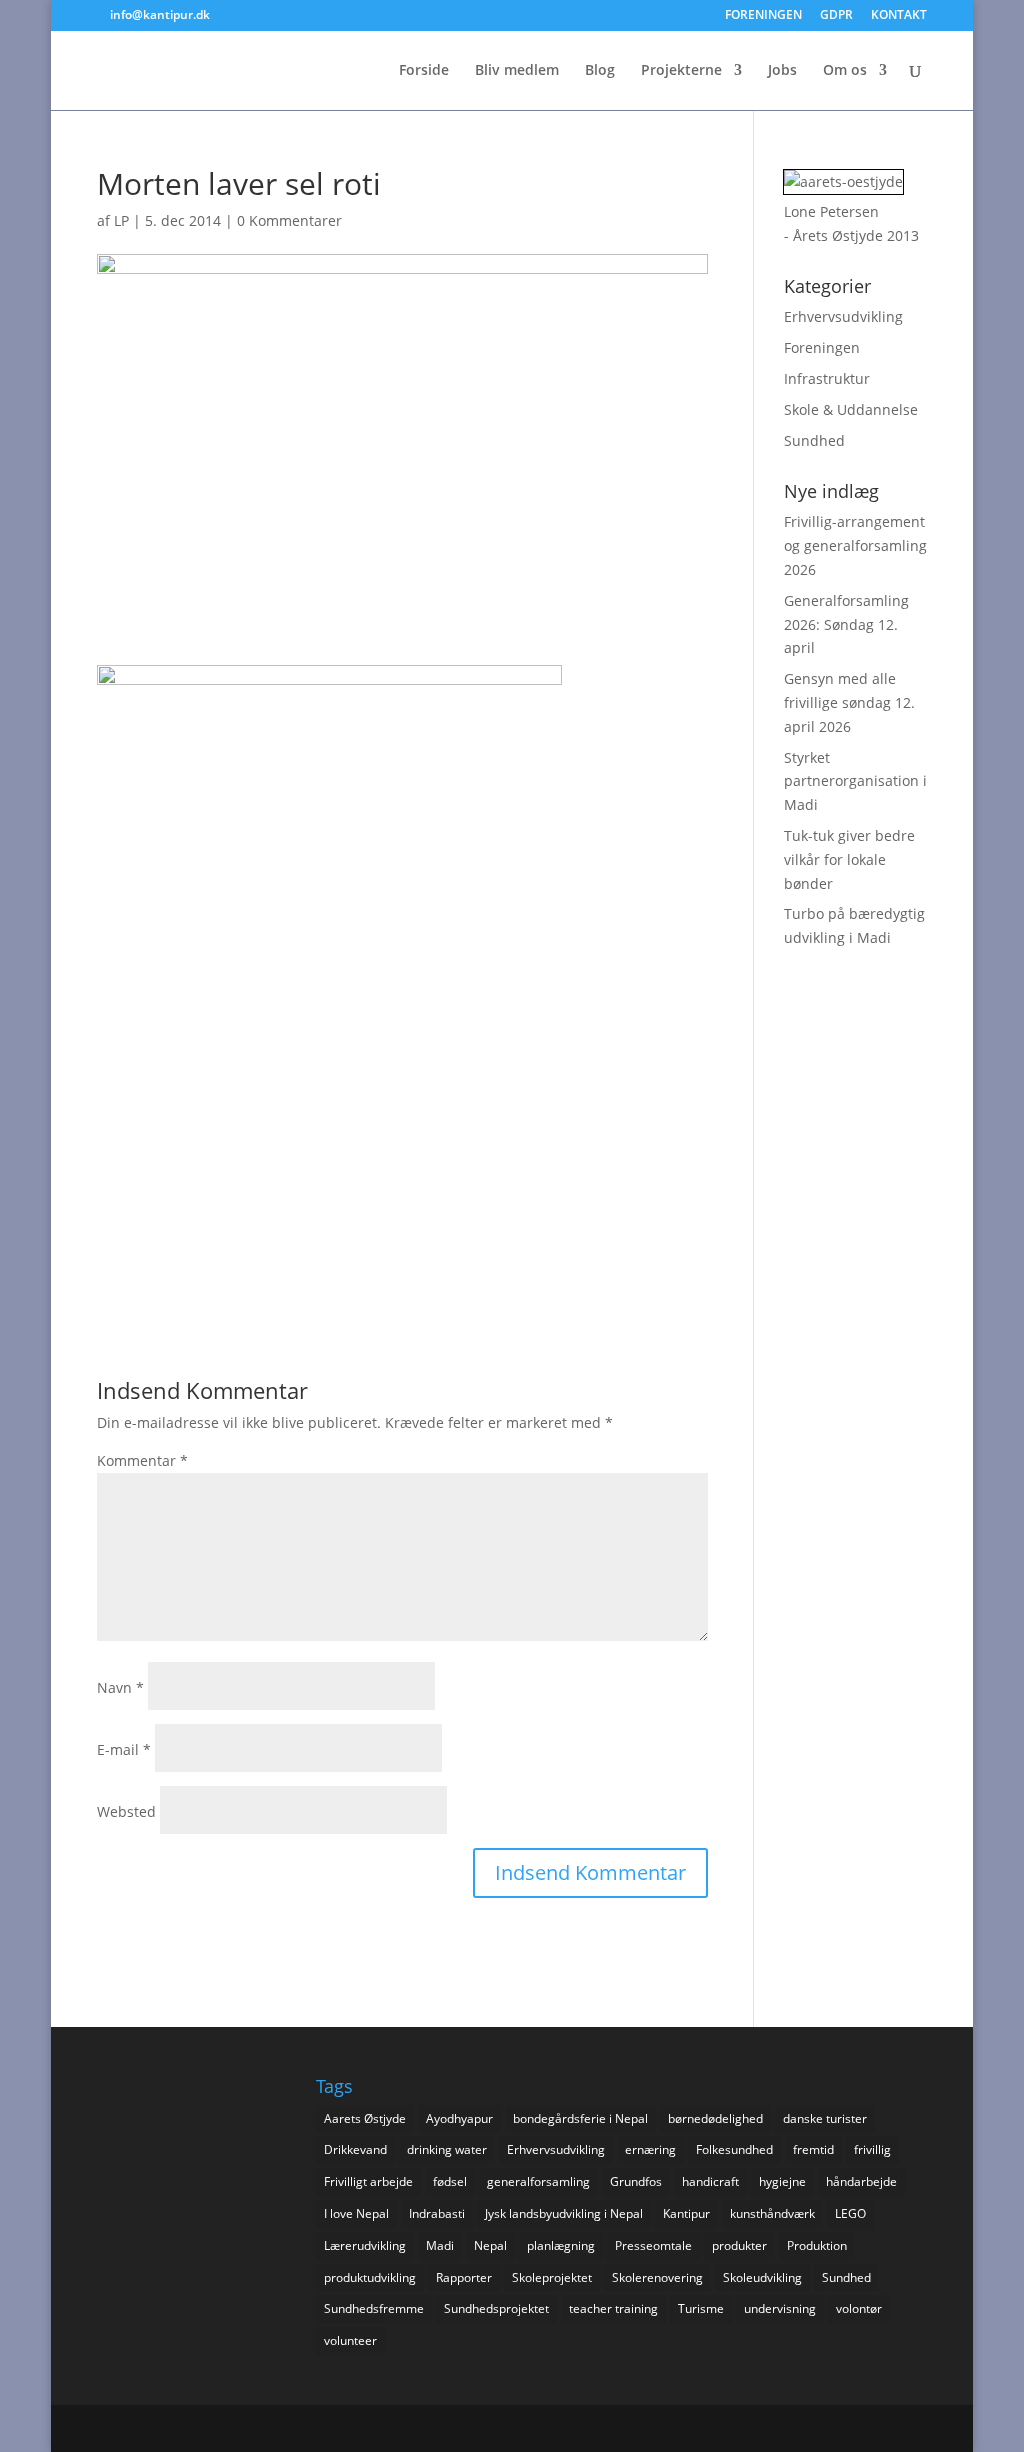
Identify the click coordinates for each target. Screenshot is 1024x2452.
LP (121, 220)
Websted (126, 1811)
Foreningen (822, 347)
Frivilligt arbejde (368, 2181)
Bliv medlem (517, 71)
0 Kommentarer (289, 220)
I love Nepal (356, 2213)
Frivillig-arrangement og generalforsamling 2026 (855, 545)
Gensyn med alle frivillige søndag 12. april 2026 (849, 702)
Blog (600, 71)
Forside (424, 71)
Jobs (782, 71)
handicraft (710, 2181)
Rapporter (464, 2277)
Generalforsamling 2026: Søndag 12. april (846, 624)
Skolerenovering (657, 2277)
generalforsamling (538, 2181)
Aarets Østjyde (365, 2118)
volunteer (350, 2340)
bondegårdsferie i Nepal (580, 2118)
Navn (120, 1687)
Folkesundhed (734, 2149)
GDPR (836, 16)
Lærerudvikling (365, 2245)
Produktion (817, 2245)
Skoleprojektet (552, 2277)
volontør (859, 2308)
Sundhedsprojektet (496, 2308)
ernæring (650, 2149)
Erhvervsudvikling (843, 316)
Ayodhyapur (459, 2118)
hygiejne (782, 2181)
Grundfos (636, 2181)
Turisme (701, 2308)
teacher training (613, 2308)
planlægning (561, 2245)
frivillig (872, 2149)
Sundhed (814, 440)
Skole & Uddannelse (851, 409)
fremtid (813, 2149)
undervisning (780, 2308)
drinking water (447, 2149)
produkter (739, 2245)
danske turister (825, 2118)
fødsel (450, 2181)
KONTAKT (899, 16)
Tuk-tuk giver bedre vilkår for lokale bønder (849, 859)
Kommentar (142, 1460)
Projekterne (681, 71)
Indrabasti (437, 2213)
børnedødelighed (715, 2118)
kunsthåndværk (772, 2213)
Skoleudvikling (762, 2277)
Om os (845, 71)
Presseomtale (653, 2245)
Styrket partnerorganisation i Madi (855, 781)
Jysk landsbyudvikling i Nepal (564, 2213)
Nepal (490, 2245)
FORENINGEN (763, 16)
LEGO (850, 2213)
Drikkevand (355, 2149)
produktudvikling (370, 2277)
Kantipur (686, 2213)
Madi (440, 2245)
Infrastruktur (827, 378)
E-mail (124, 1749)
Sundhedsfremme (374, 2308)
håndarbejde (861, 2181)
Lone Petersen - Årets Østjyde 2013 (851, 223)
